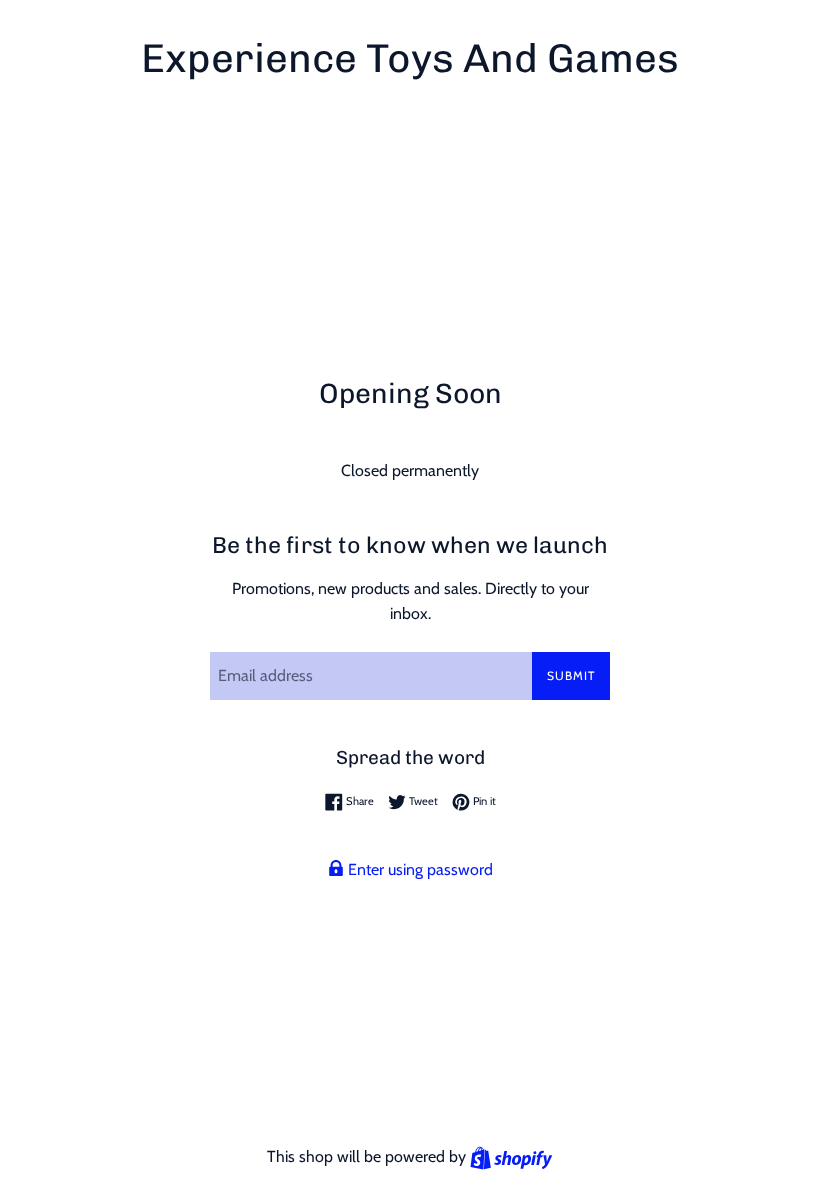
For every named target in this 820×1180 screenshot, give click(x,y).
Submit (571, 675)
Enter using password (418, 869)
